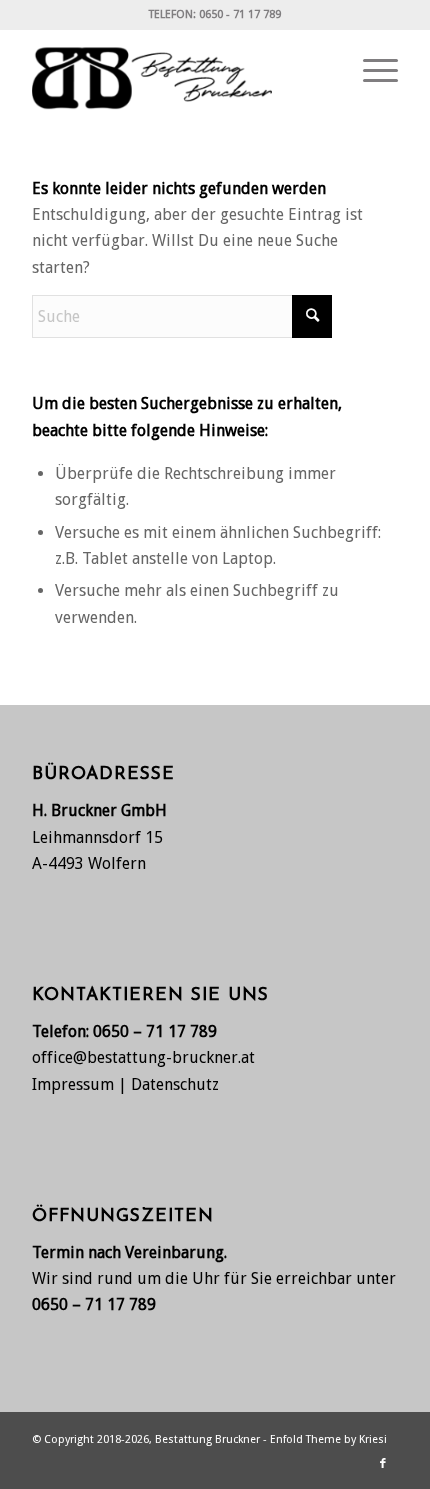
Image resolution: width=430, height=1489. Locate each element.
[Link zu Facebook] (383, 1464)
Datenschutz (175, 1084)
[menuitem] (370, 71)
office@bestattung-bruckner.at (143, 1057)
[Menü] (370, 71)
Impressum (73, 1084)
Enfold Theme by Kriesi (328, 1439)
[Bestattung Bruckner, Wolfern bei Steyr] (178, 71)
